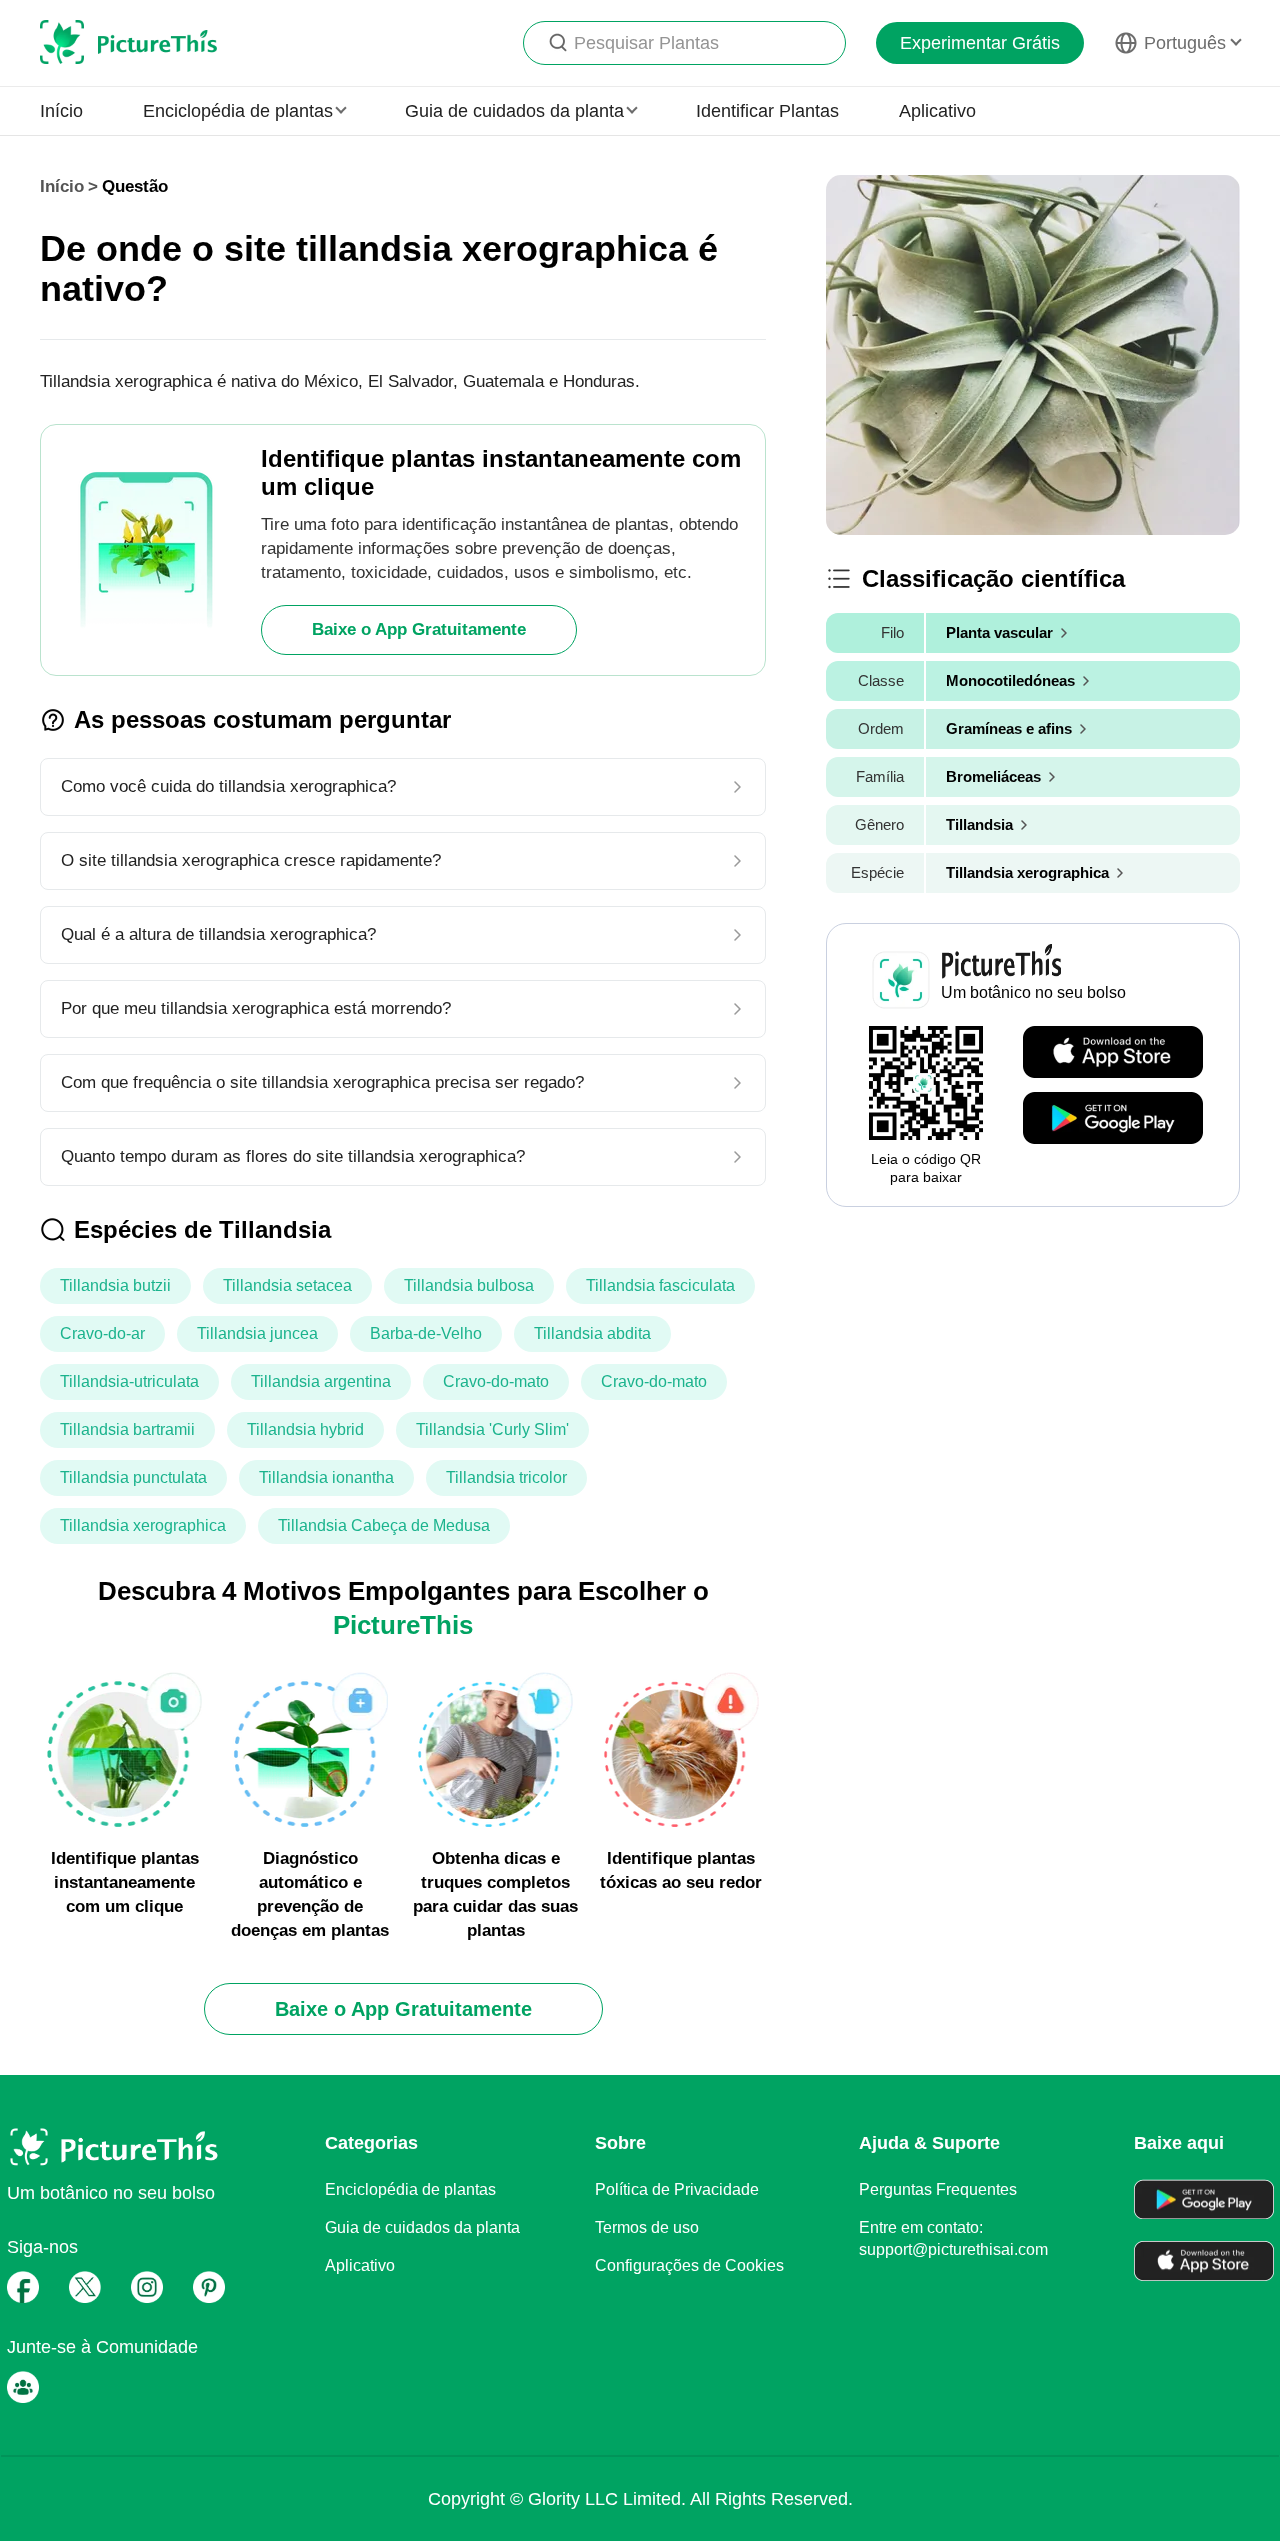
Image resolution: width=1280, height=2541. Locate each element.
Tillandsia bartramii (127, 1429)
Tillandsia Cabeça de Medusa (384, 1525)
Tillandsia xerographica (143, 1525)
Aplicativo (937, 111)
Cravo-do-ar (102, 1333)
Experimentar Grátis (980, 43)
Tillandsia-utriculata (129, 1381)
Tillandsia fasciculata (660, 1285)
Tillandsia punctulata (133, 1477)
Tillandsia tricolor (506, 1477)
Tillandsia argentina (321, 1381)
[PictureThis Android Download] (1113, 1119)
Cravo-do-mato (496, 1381)
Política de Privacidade (677, 2189)
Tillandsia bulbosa (469, 1285)
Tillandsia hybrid (305, 1429)
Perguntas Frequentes (938, 2189)
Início (61, 111)
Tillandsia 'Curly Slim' (492, 1429)
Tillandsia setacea (287, 1285)
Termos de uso (647, 2227)
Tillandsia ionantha (326, 1477)
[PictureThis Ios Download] (1113, 1053)
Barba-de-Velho (426, 1333)
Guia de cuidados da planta (422, 2227)
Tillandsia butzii (115, 1285)
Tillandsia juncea (257, 1333)
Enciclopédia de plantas (410, 2189)
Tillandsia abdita (592, 1333)
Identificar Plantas (767, 111)
